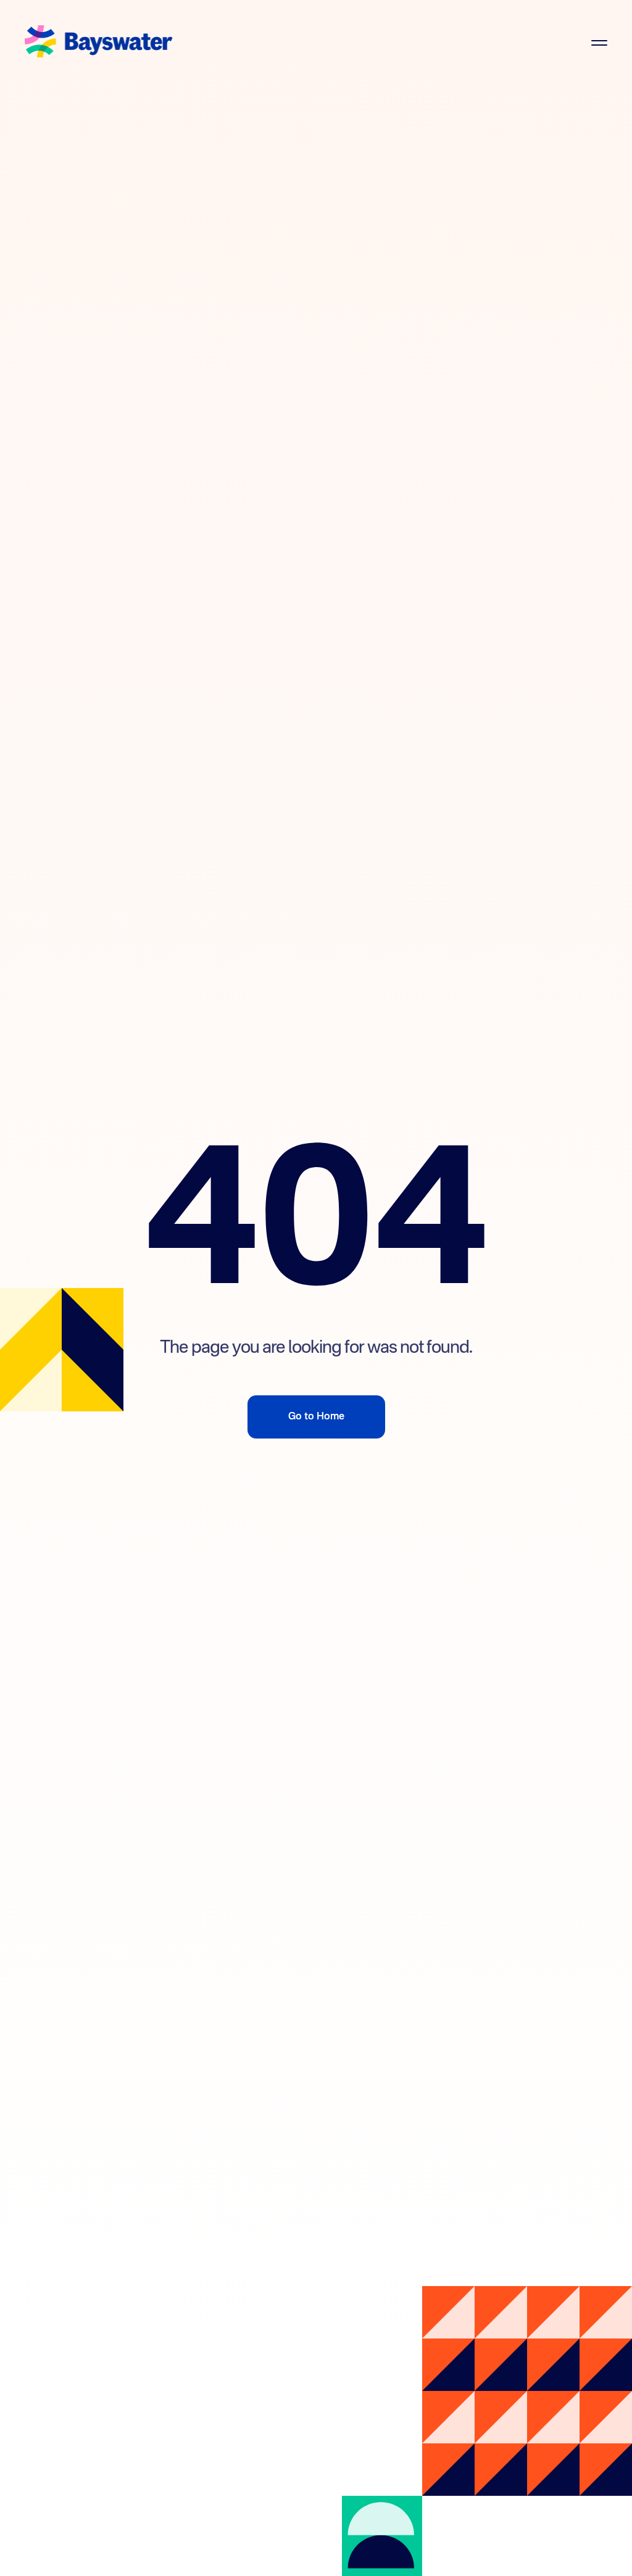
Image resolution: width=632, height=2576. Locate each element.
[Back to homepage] (99, 43)
